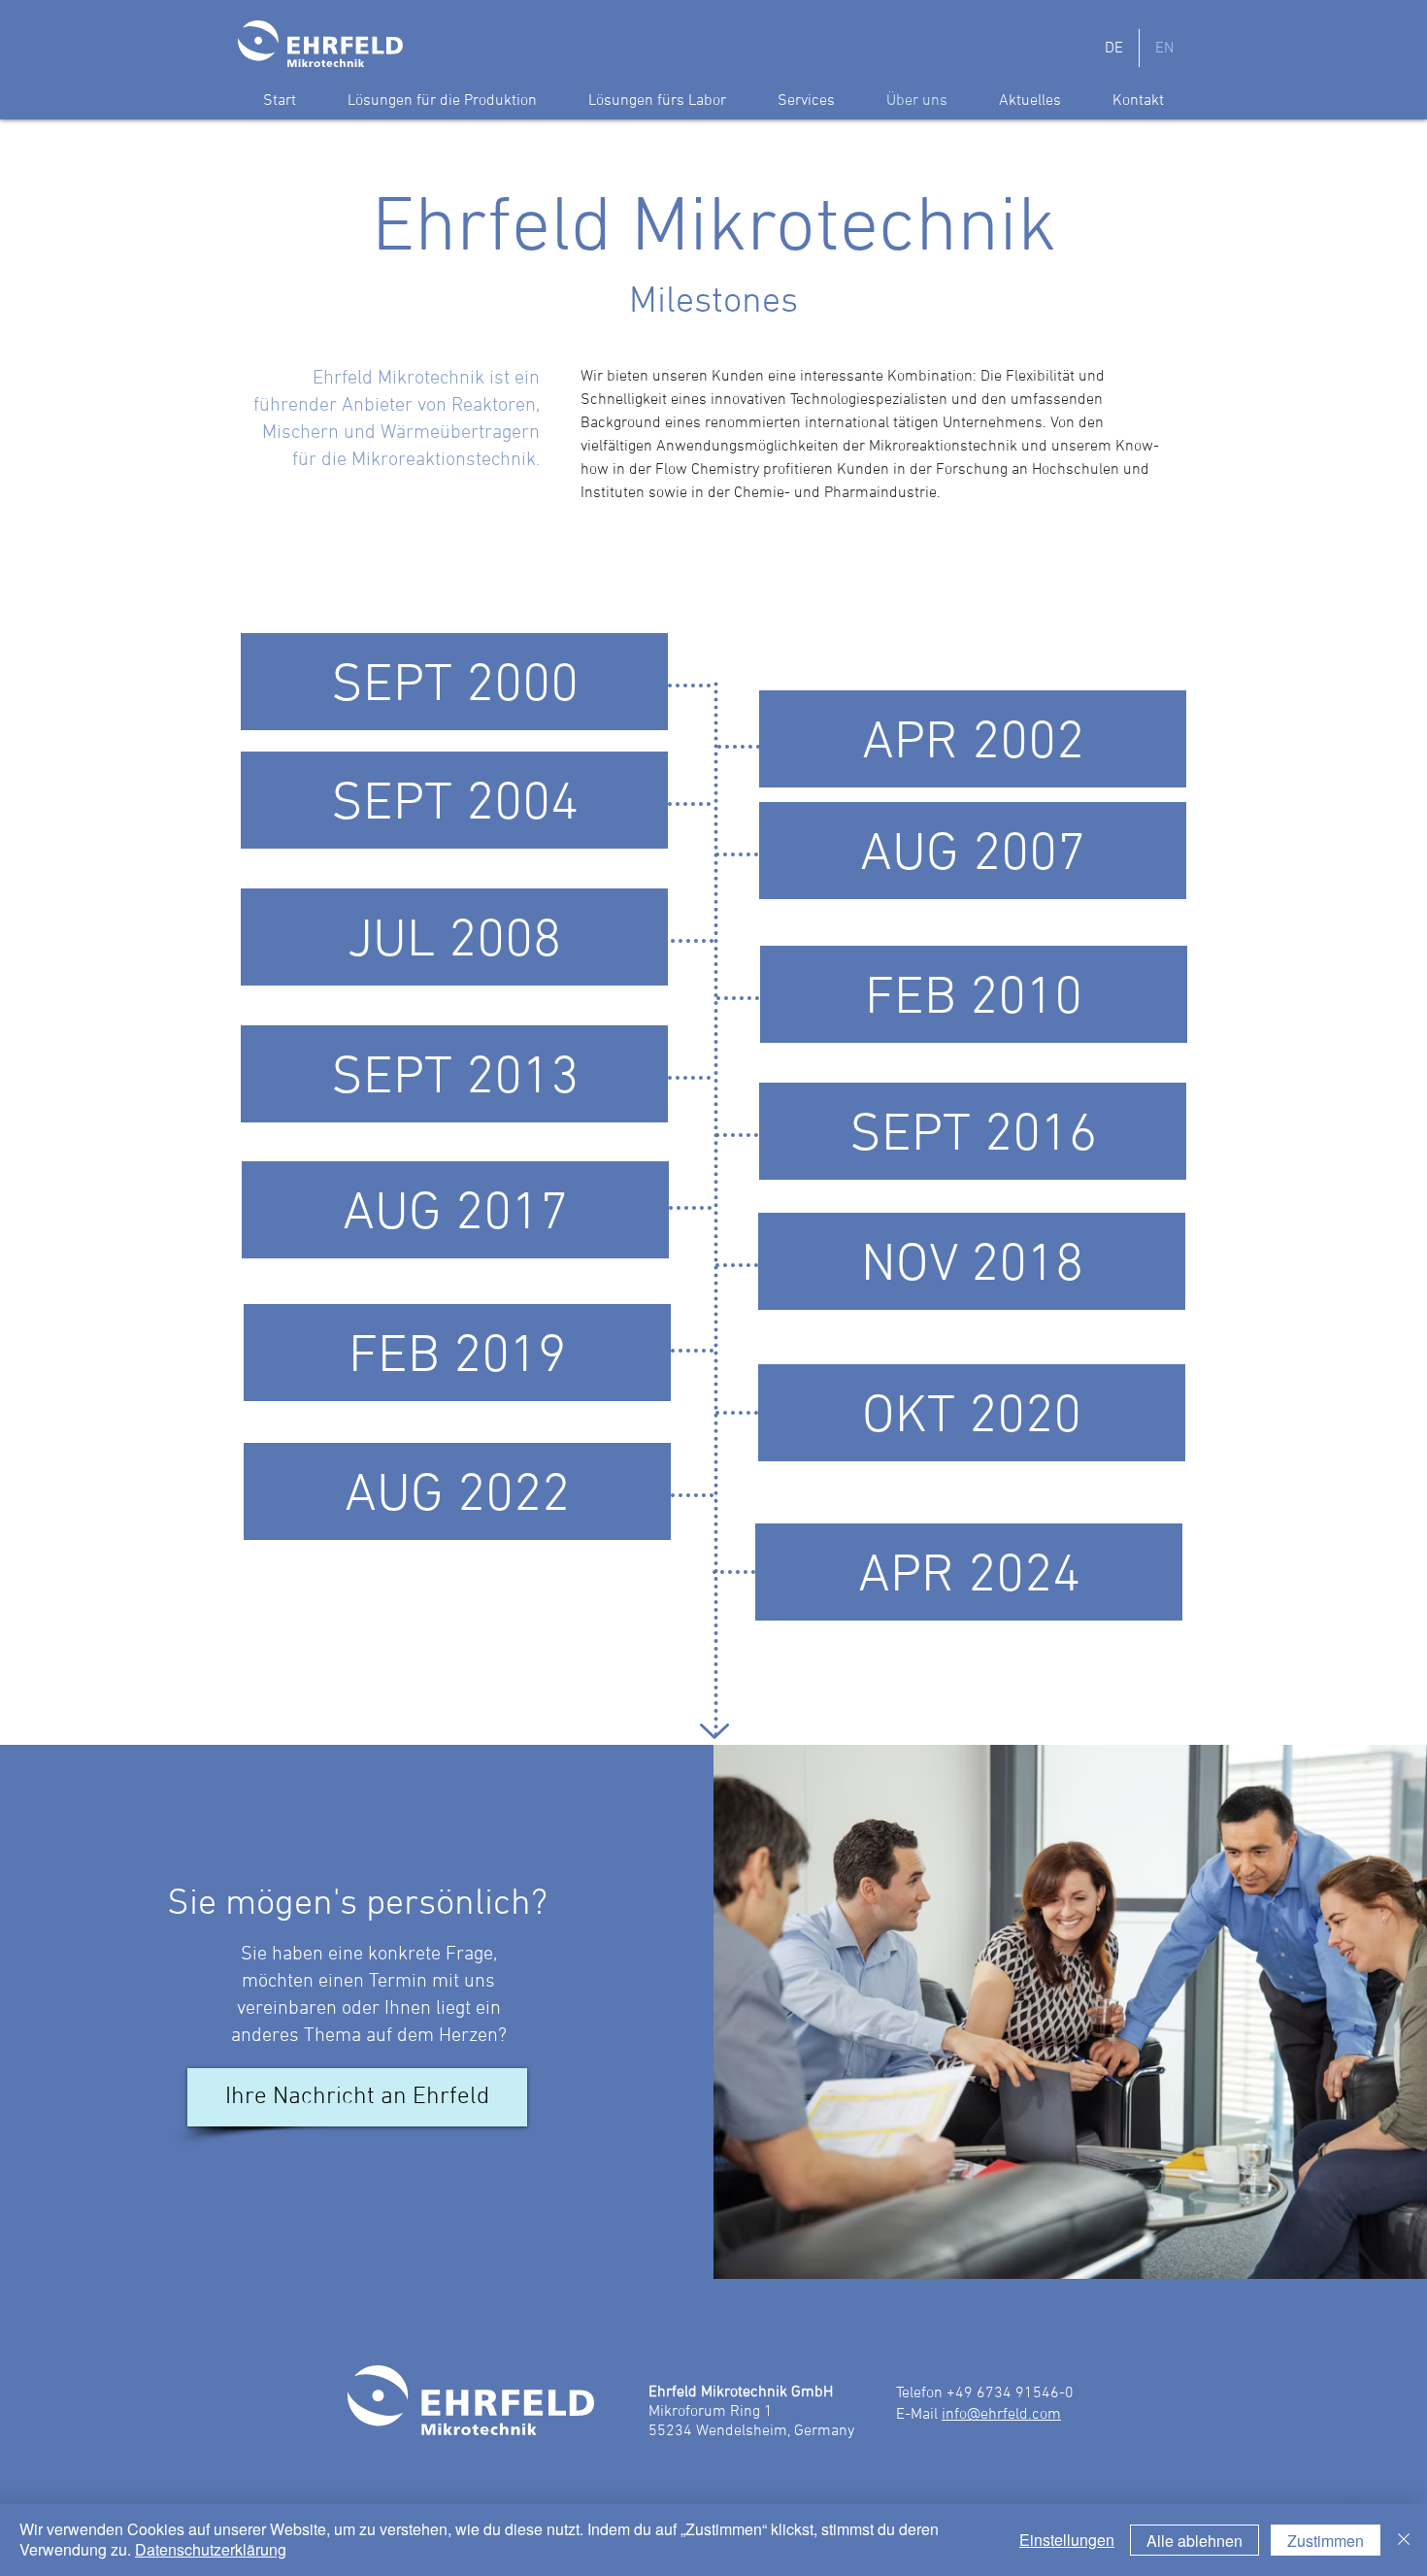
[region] (454, 695)
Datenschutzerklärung (211, 2549)
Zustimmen (1326, 2541)
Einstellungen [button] (1067, 2540)
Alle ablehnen (1195, 2541)
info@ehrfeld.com (1001, 2415)
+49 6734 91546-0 (1010, 2393)
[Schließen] (1404, 2540)
